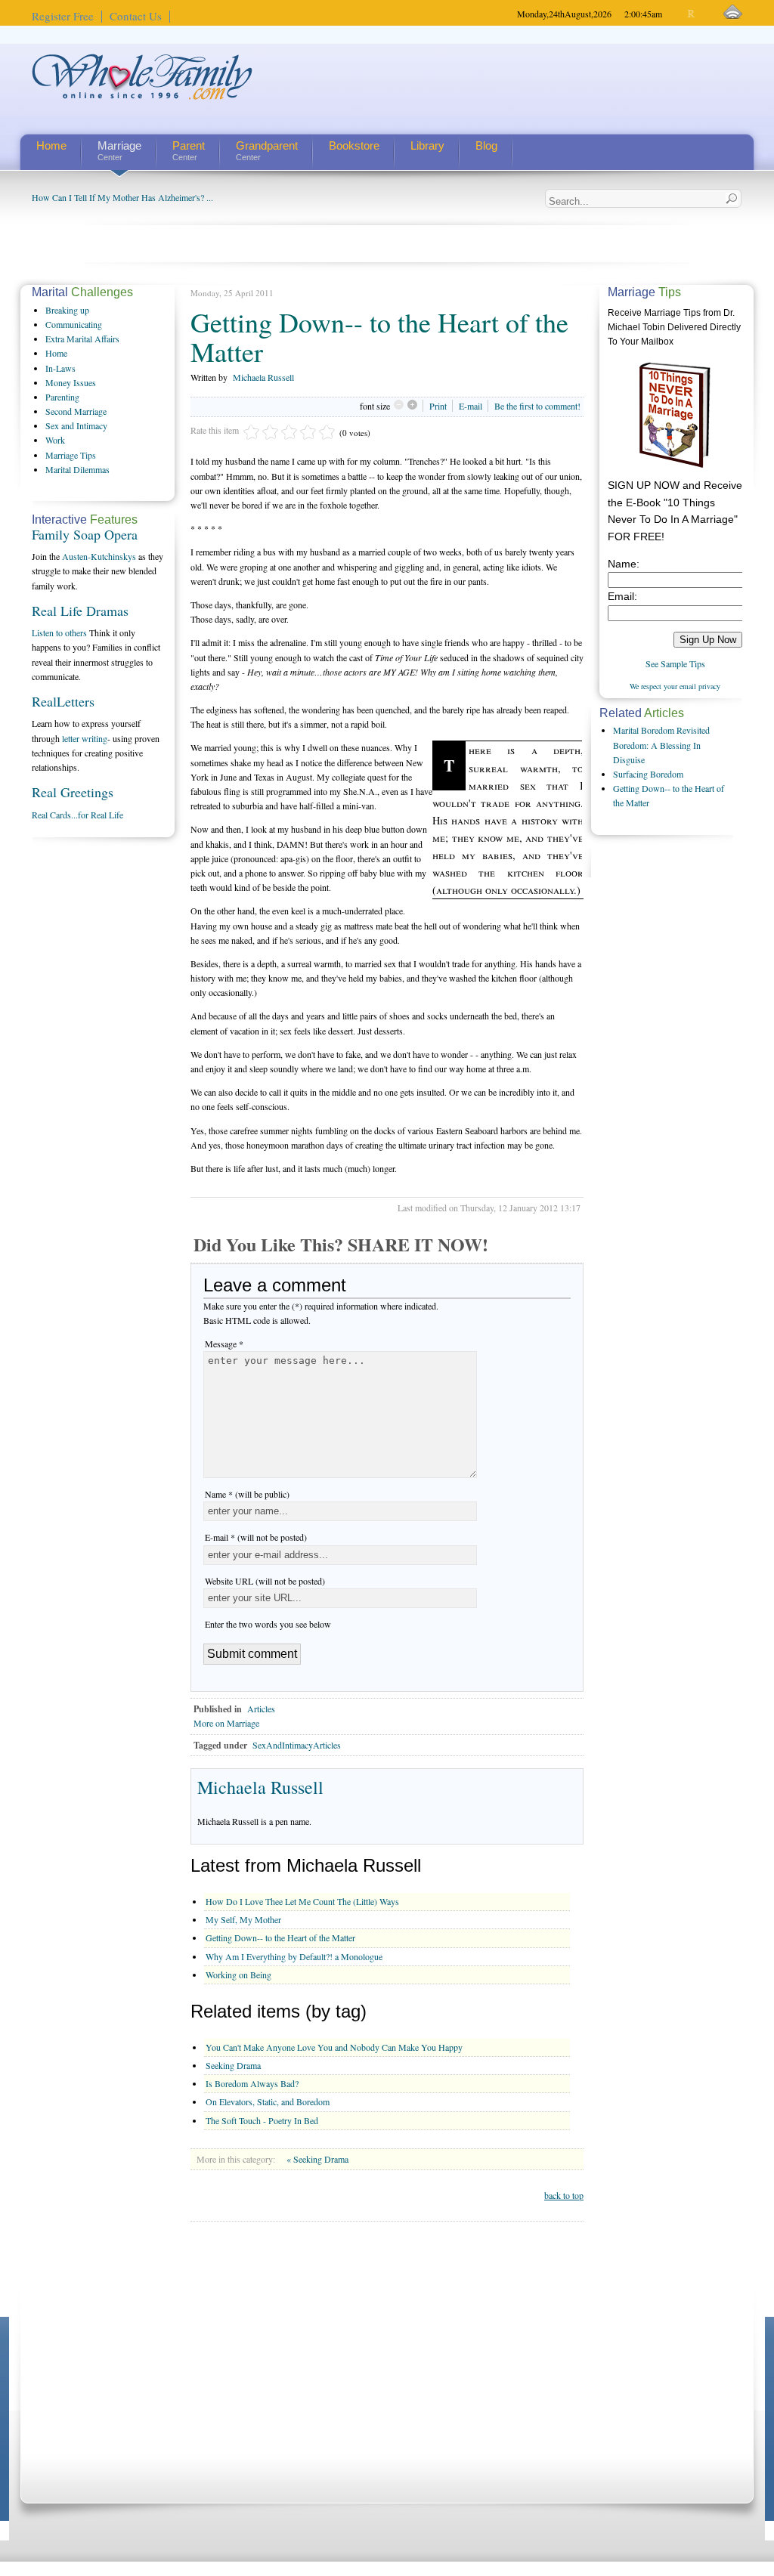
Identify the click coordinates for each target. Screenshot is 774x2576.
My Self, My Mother (243, 1919)
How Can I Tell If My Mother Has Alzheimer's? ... (122, 197)
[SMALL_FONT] (679, 14)
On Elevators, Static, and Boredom (268, 2101)
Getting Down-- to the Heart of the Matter (280, 1937)
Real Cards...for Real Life (77, 815)
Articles (261, 1709)
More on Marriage (226, 1723)
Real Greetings (73, 792)
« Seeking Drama (317, 2159)
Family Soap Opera (85, 534)
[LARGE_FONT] (705, 14)
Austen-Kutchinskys (99, 556)
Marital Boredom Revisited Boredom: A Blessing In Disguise (661, 744)
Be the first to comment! (537, 406)
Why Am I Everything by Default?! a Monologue (294, 1956)
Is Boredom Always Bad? (252, 2083)
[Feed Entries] (733, 12)
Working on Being (238, 1975)
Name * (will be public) (247, 1494)
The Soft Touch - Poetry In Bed (262, 2120)
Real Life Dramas (80, 611)
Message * (224, 1344)
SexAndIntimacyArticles (297, 1745)
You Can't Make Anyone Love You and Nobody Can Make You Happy (334, 2047)
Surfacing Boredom (648, 774)
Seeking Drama (233, 2065)
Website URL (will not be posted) (265, 1581)
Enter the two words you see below (268, 1624)
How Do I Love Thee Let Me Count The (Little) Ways (302, 1901)
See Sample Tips (675, 663)
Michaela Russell (263, 377)
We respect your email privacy (675, 686)
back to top (564, 2195)
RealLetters (63, 701)
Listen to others (59, 632)
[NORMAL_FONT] (692, 14)
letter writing (85, 738)
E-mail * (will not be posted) (256, 1537)
